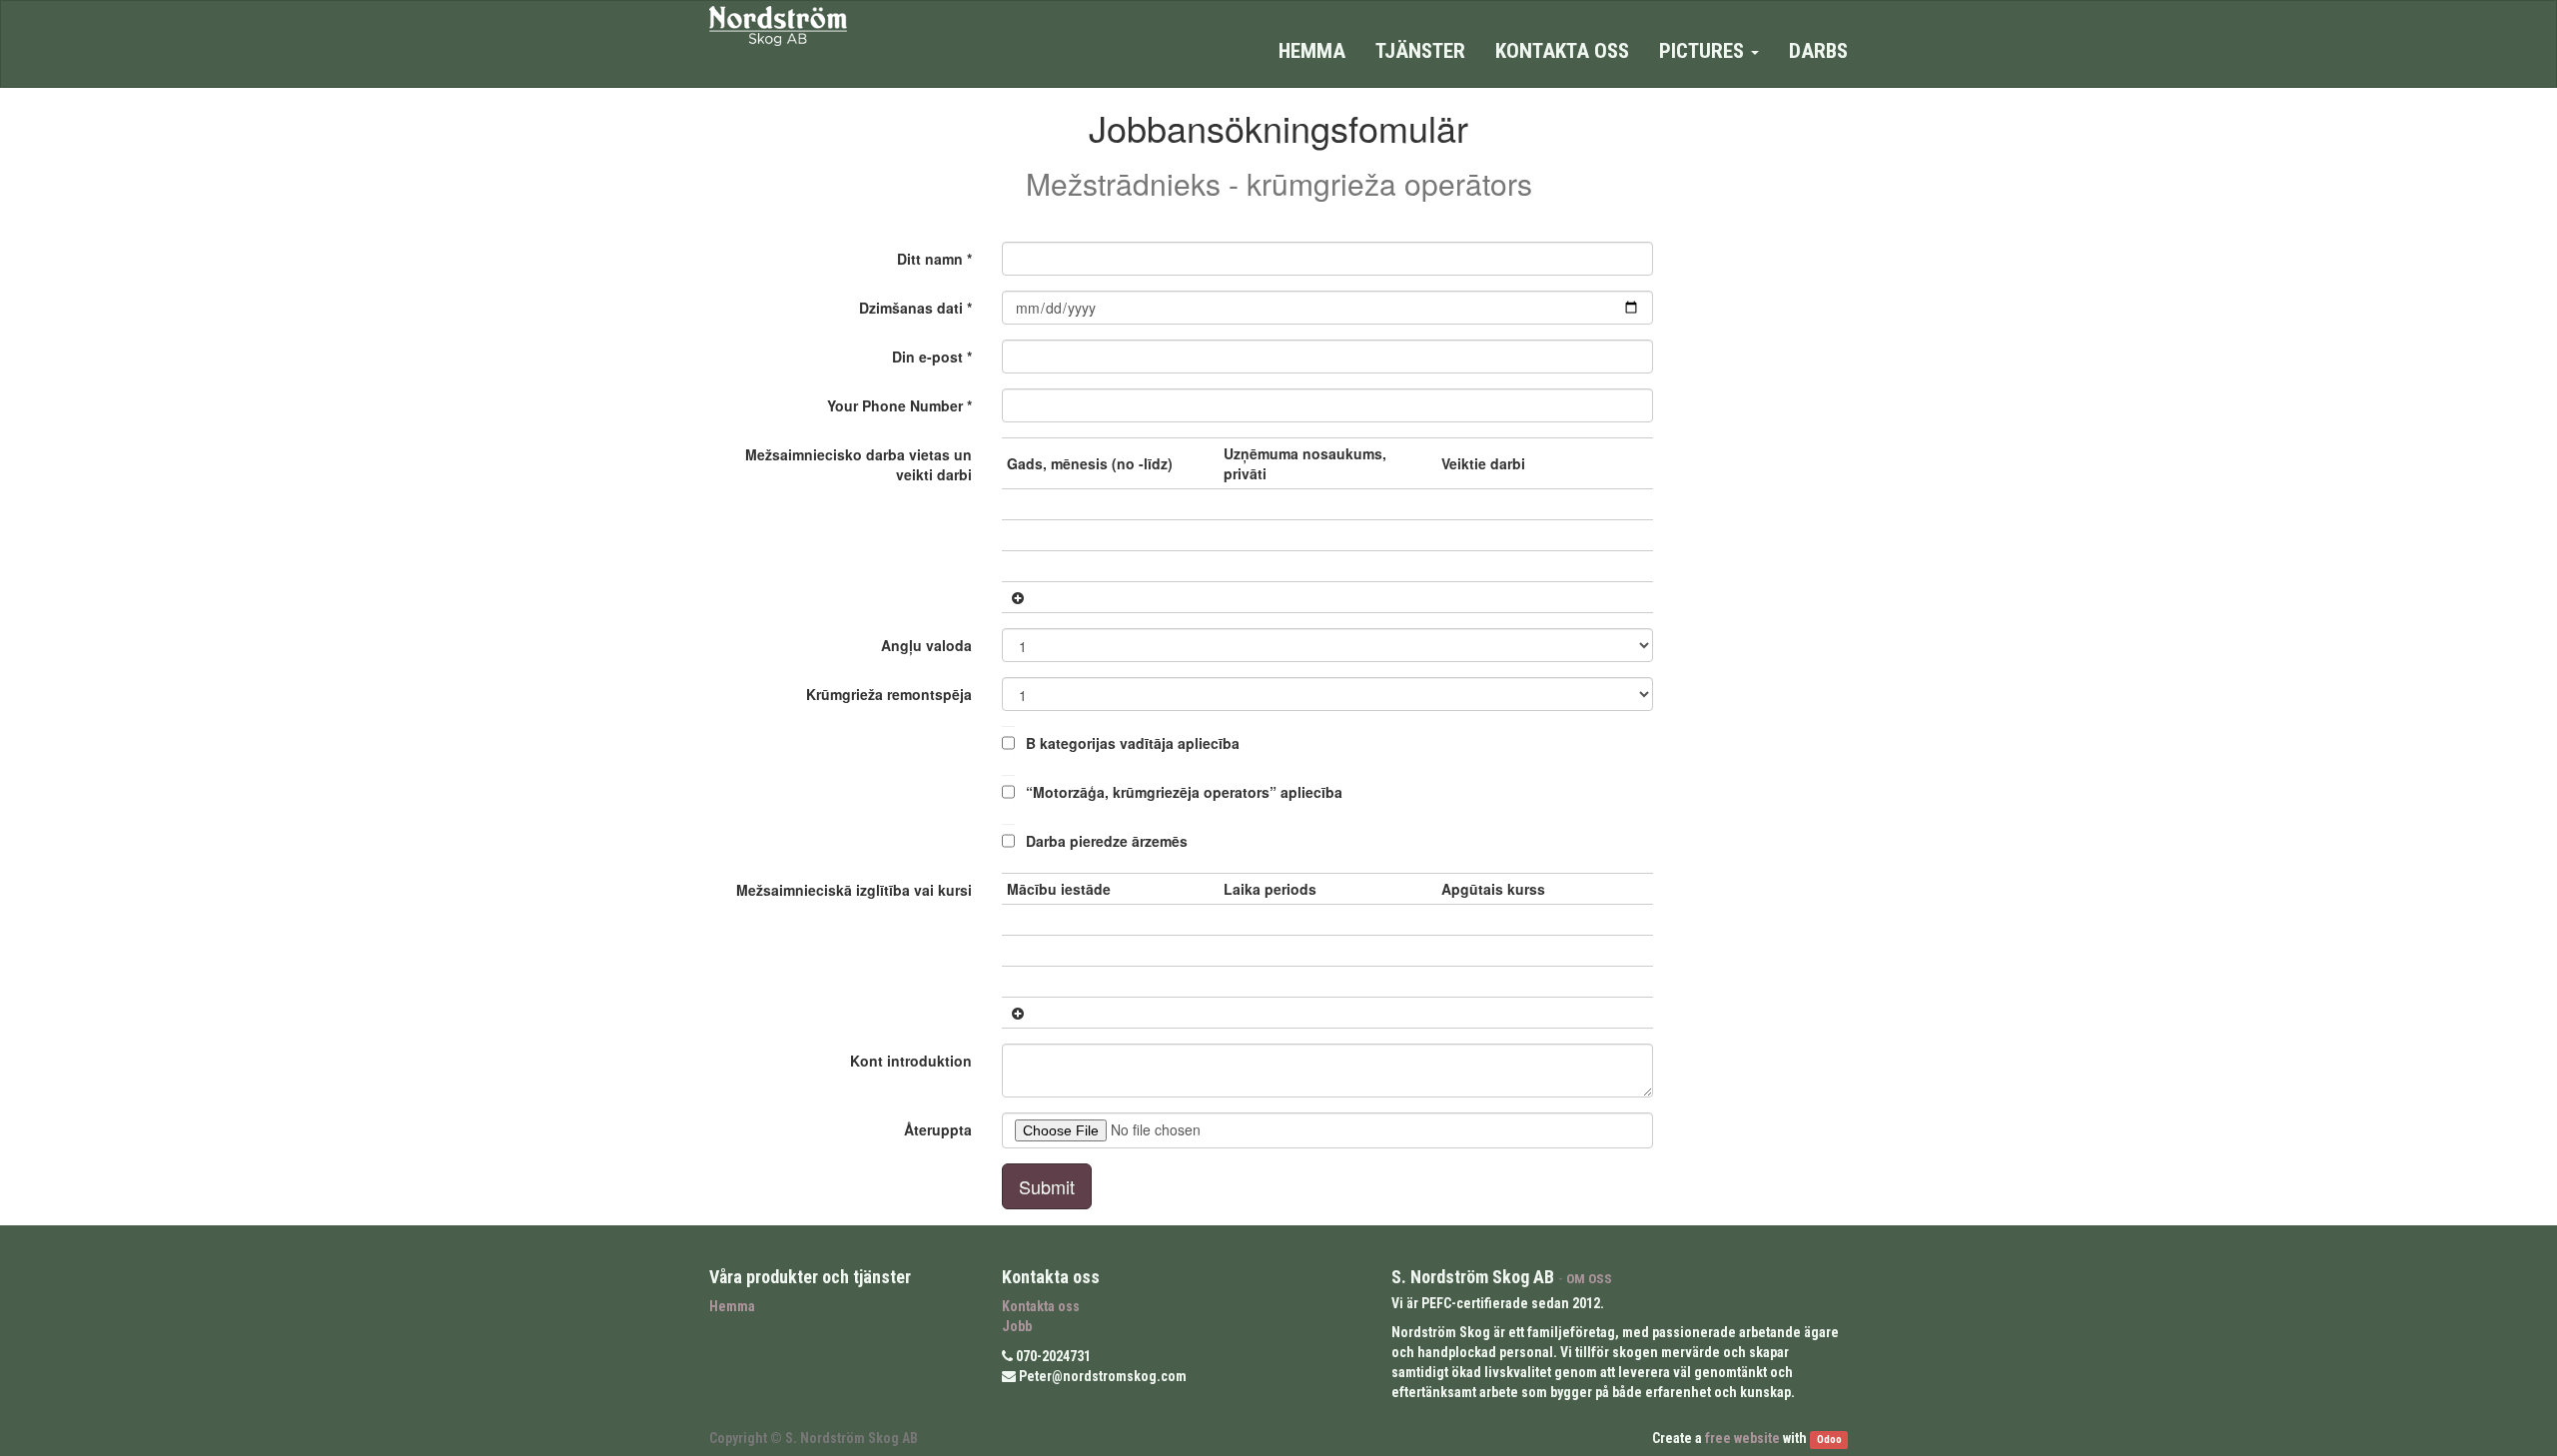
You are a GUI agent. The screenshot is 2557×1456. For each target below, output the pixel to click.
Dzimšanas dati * (915, 308)
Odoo (1829, 1440)
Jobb (1017, 1326)
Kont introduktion (911, 1061)
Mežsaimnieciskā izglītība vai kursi (854, 890)
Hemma (732, 1306)
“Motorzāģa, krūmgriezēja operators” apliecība (1184, 792)
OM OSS (1589, 1278)
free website (1742, 1438)
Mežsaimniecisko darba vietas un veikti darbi (858, 464)
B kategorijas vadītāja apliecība (1133, 743)
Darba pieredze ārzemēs (1107, 841)
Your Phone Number (895, 405)
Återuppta (938, 1129)
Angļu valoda (926, 645)
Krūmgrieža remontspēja (889, 694)
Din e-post (927, 357)
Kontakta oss (1041, 1306)
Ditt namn (930, 259)
